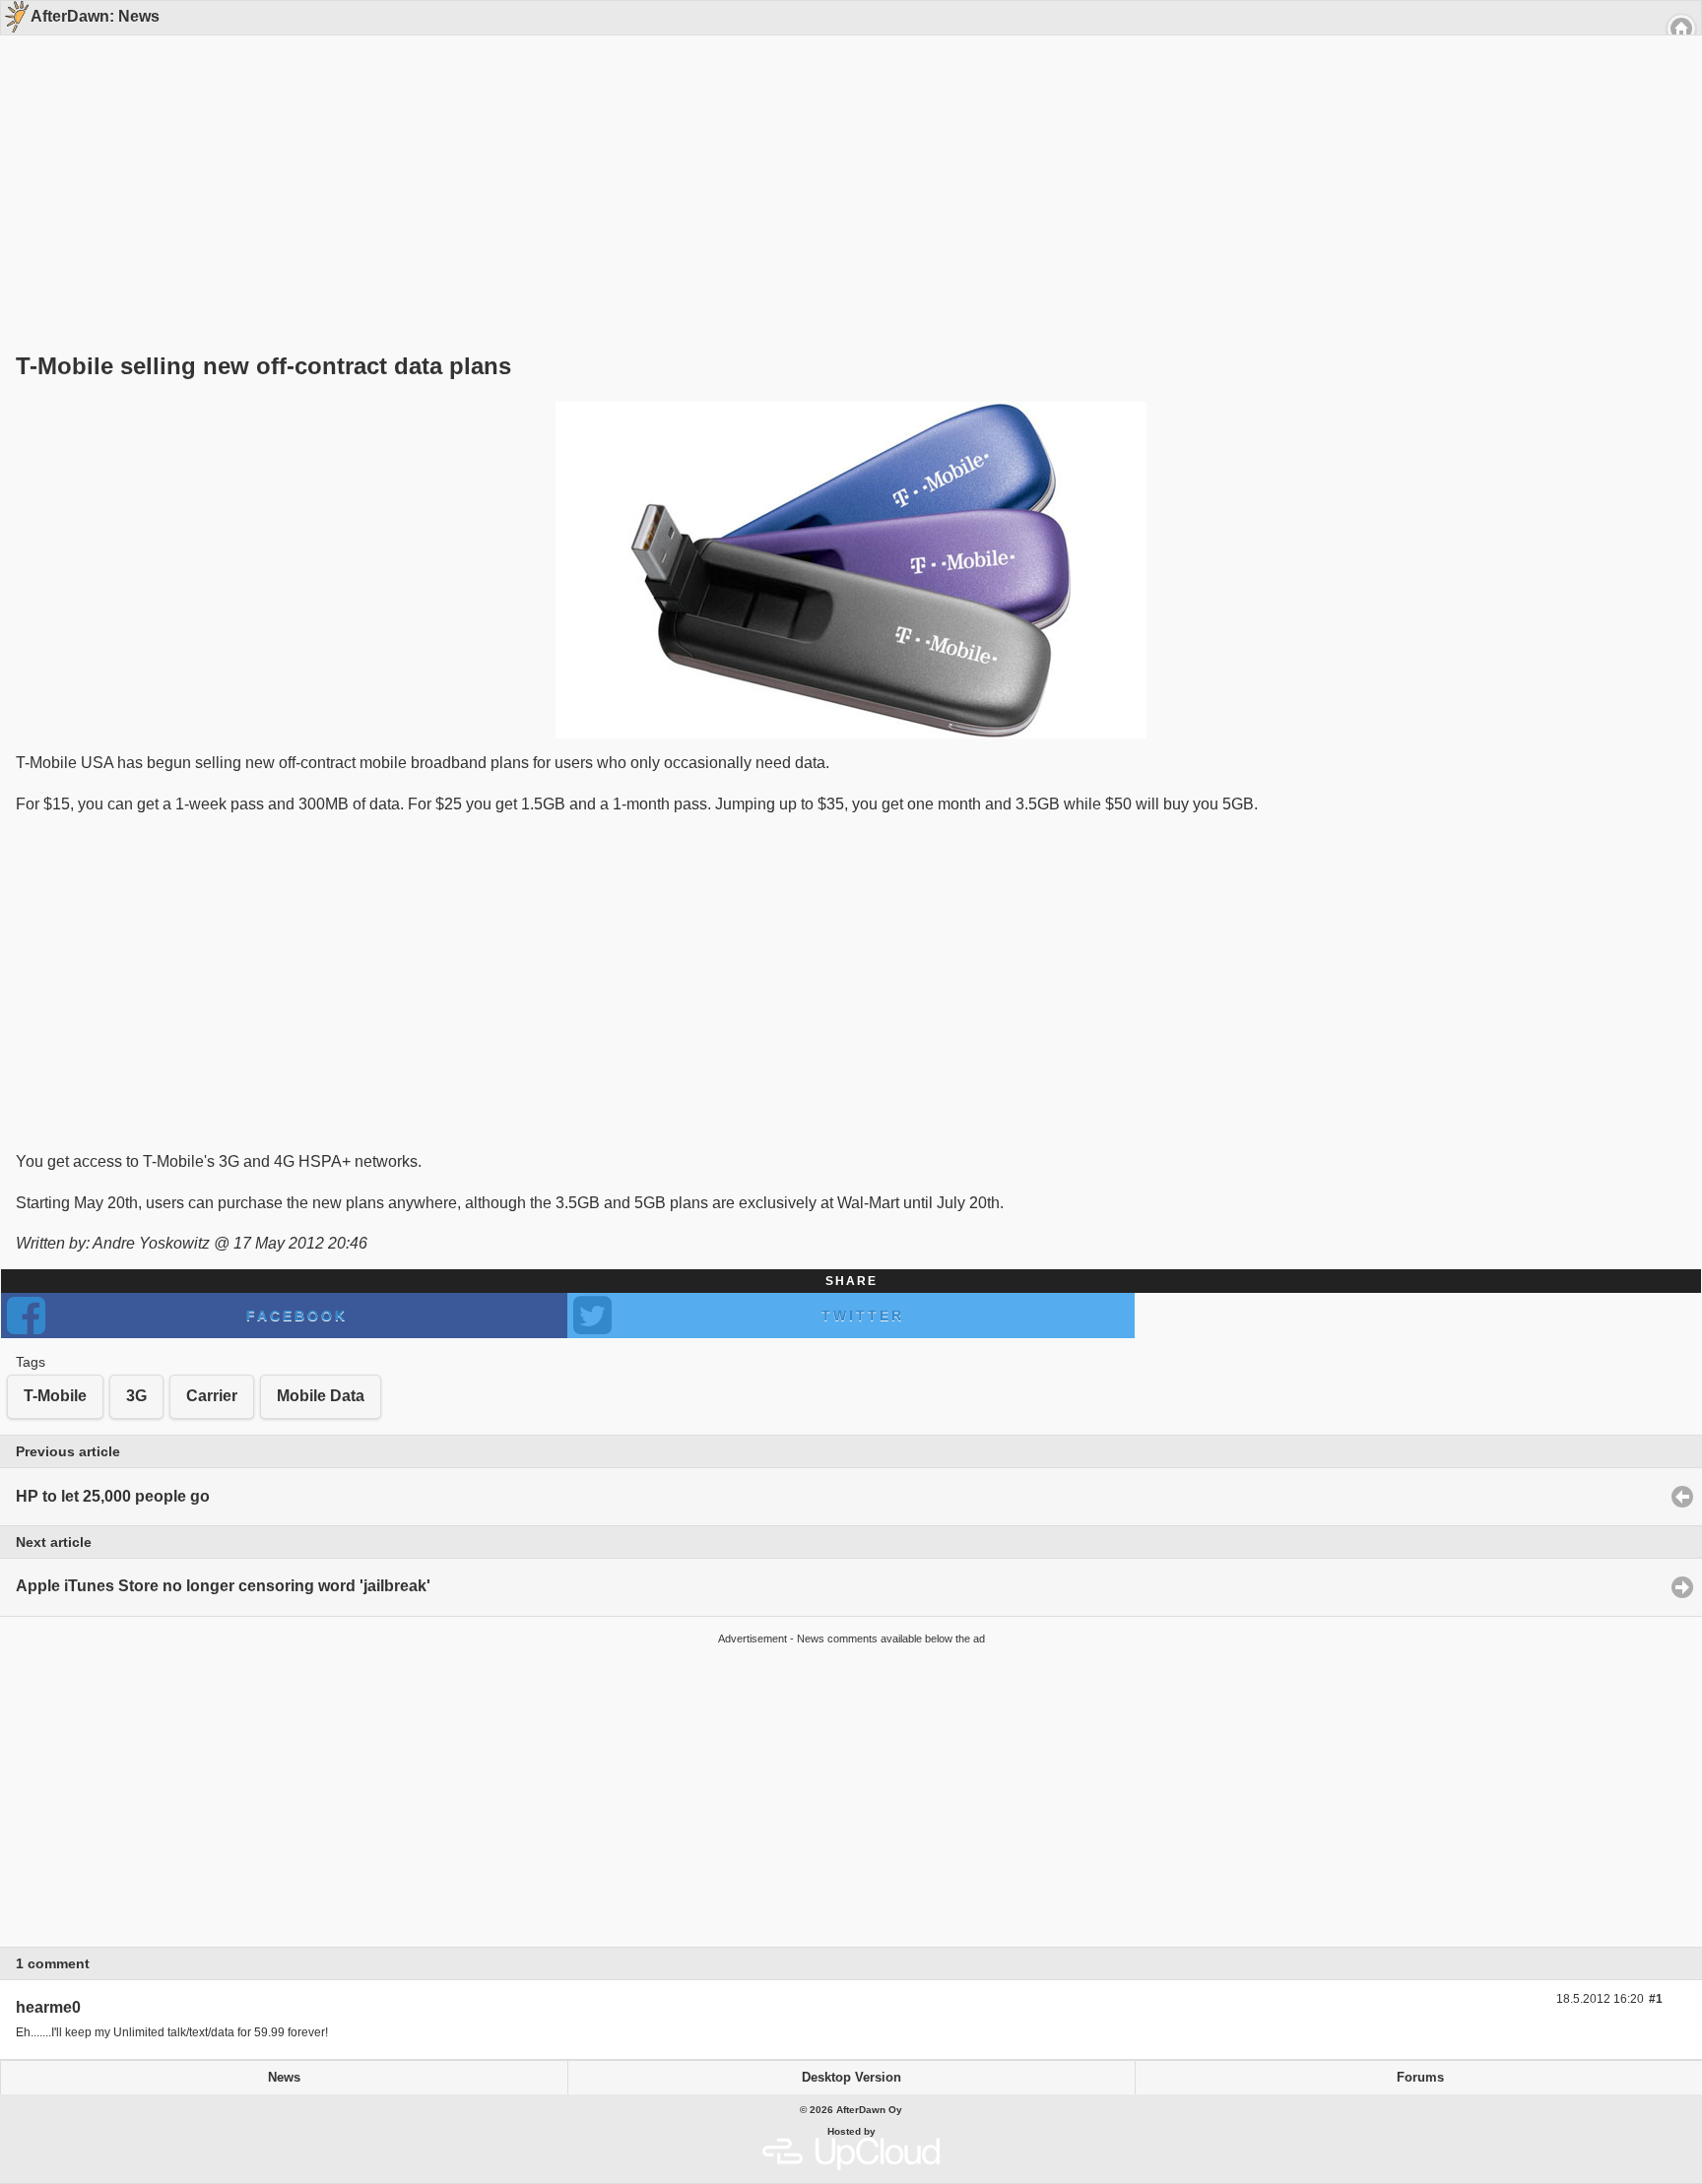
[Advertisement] (844, 160)
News (284, 2078)
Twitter (863, 1316)
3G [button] (136, 1396)
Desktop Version (851, 2078)
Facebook (297, 1316)
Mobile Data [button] (321, 1396)
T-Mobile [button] (55, 1396)
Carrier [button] (212, 1396)
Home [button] (1681, 29)
